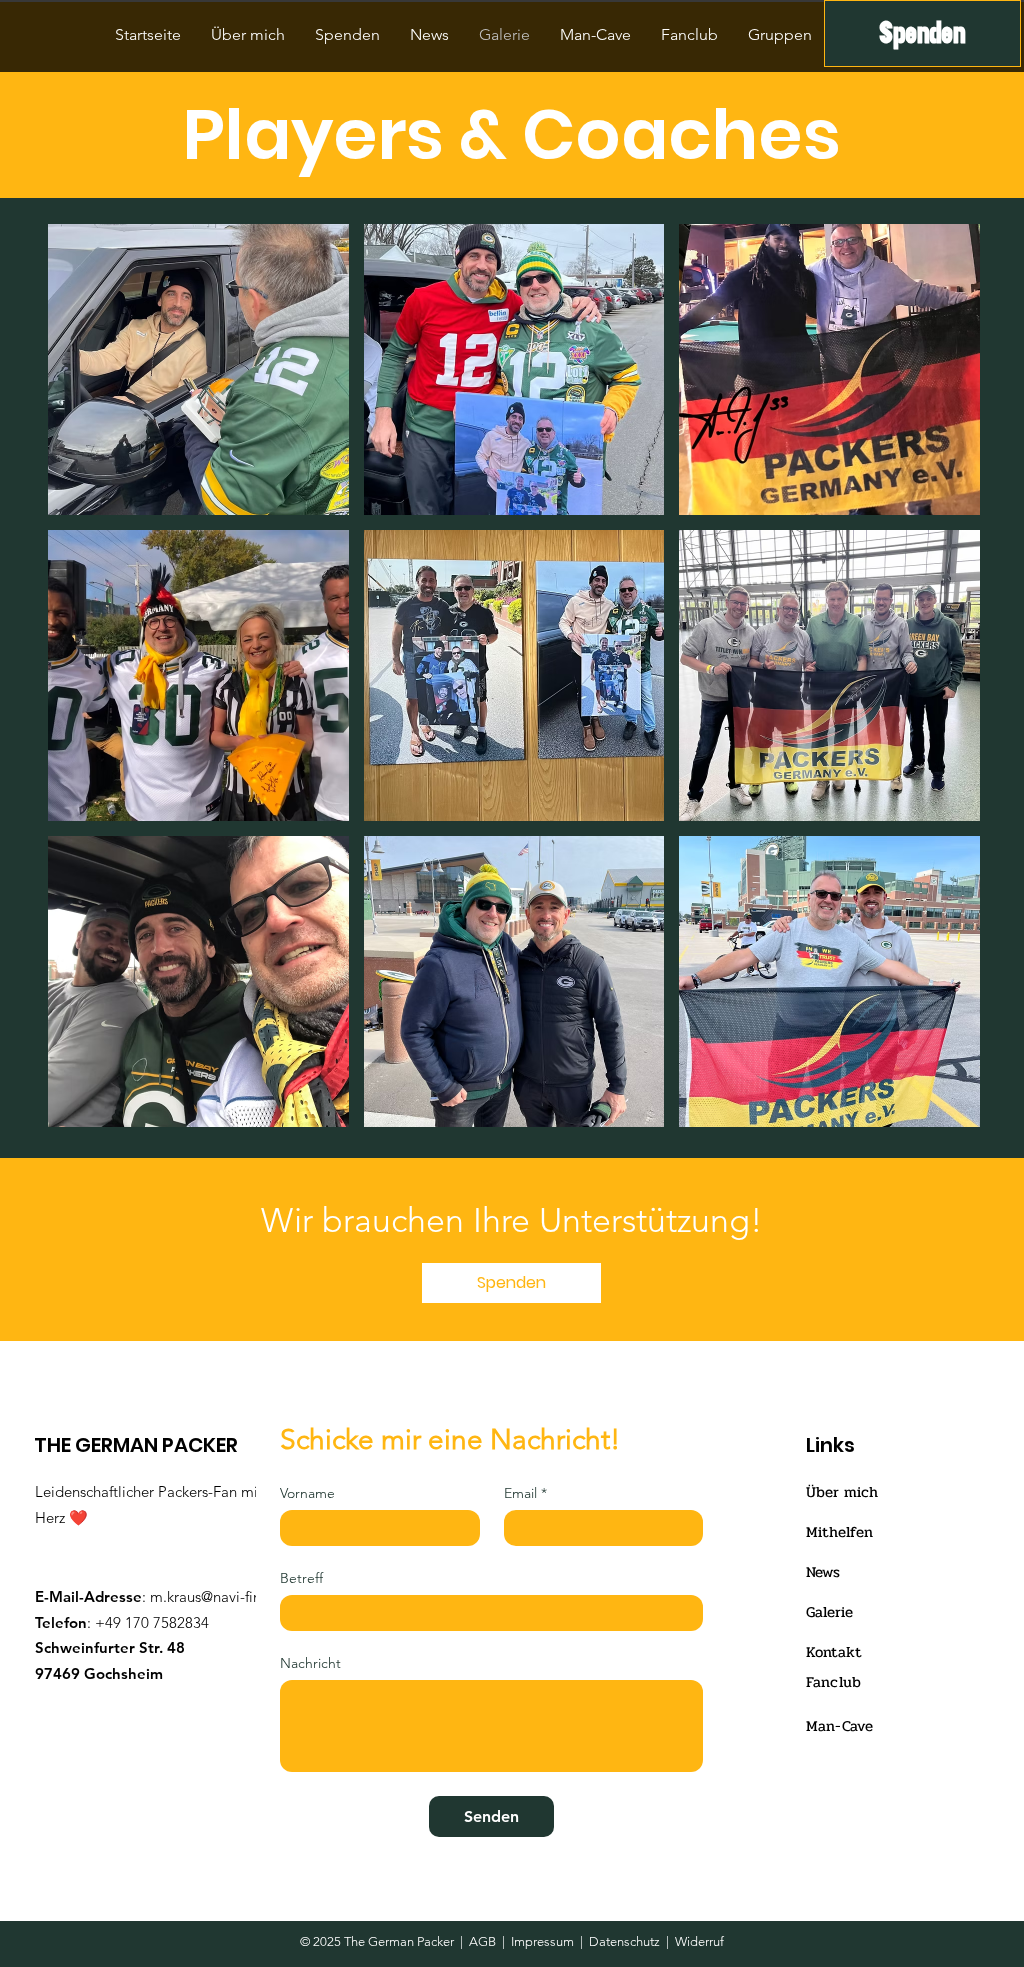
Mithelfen (839, 1532)
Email (525, 1493)
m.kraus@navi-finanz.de (227, 1596)
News (823, 1572)
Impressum (542, 1941)
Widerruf (699, 1941)
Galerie (829, 1612)
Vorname (307, 1493)
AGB (482, 1941)
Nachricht (310, 1663)
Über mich (842, 1492)
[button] (198, 369)
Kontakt (834, 1652)
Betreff (301, 1578)
